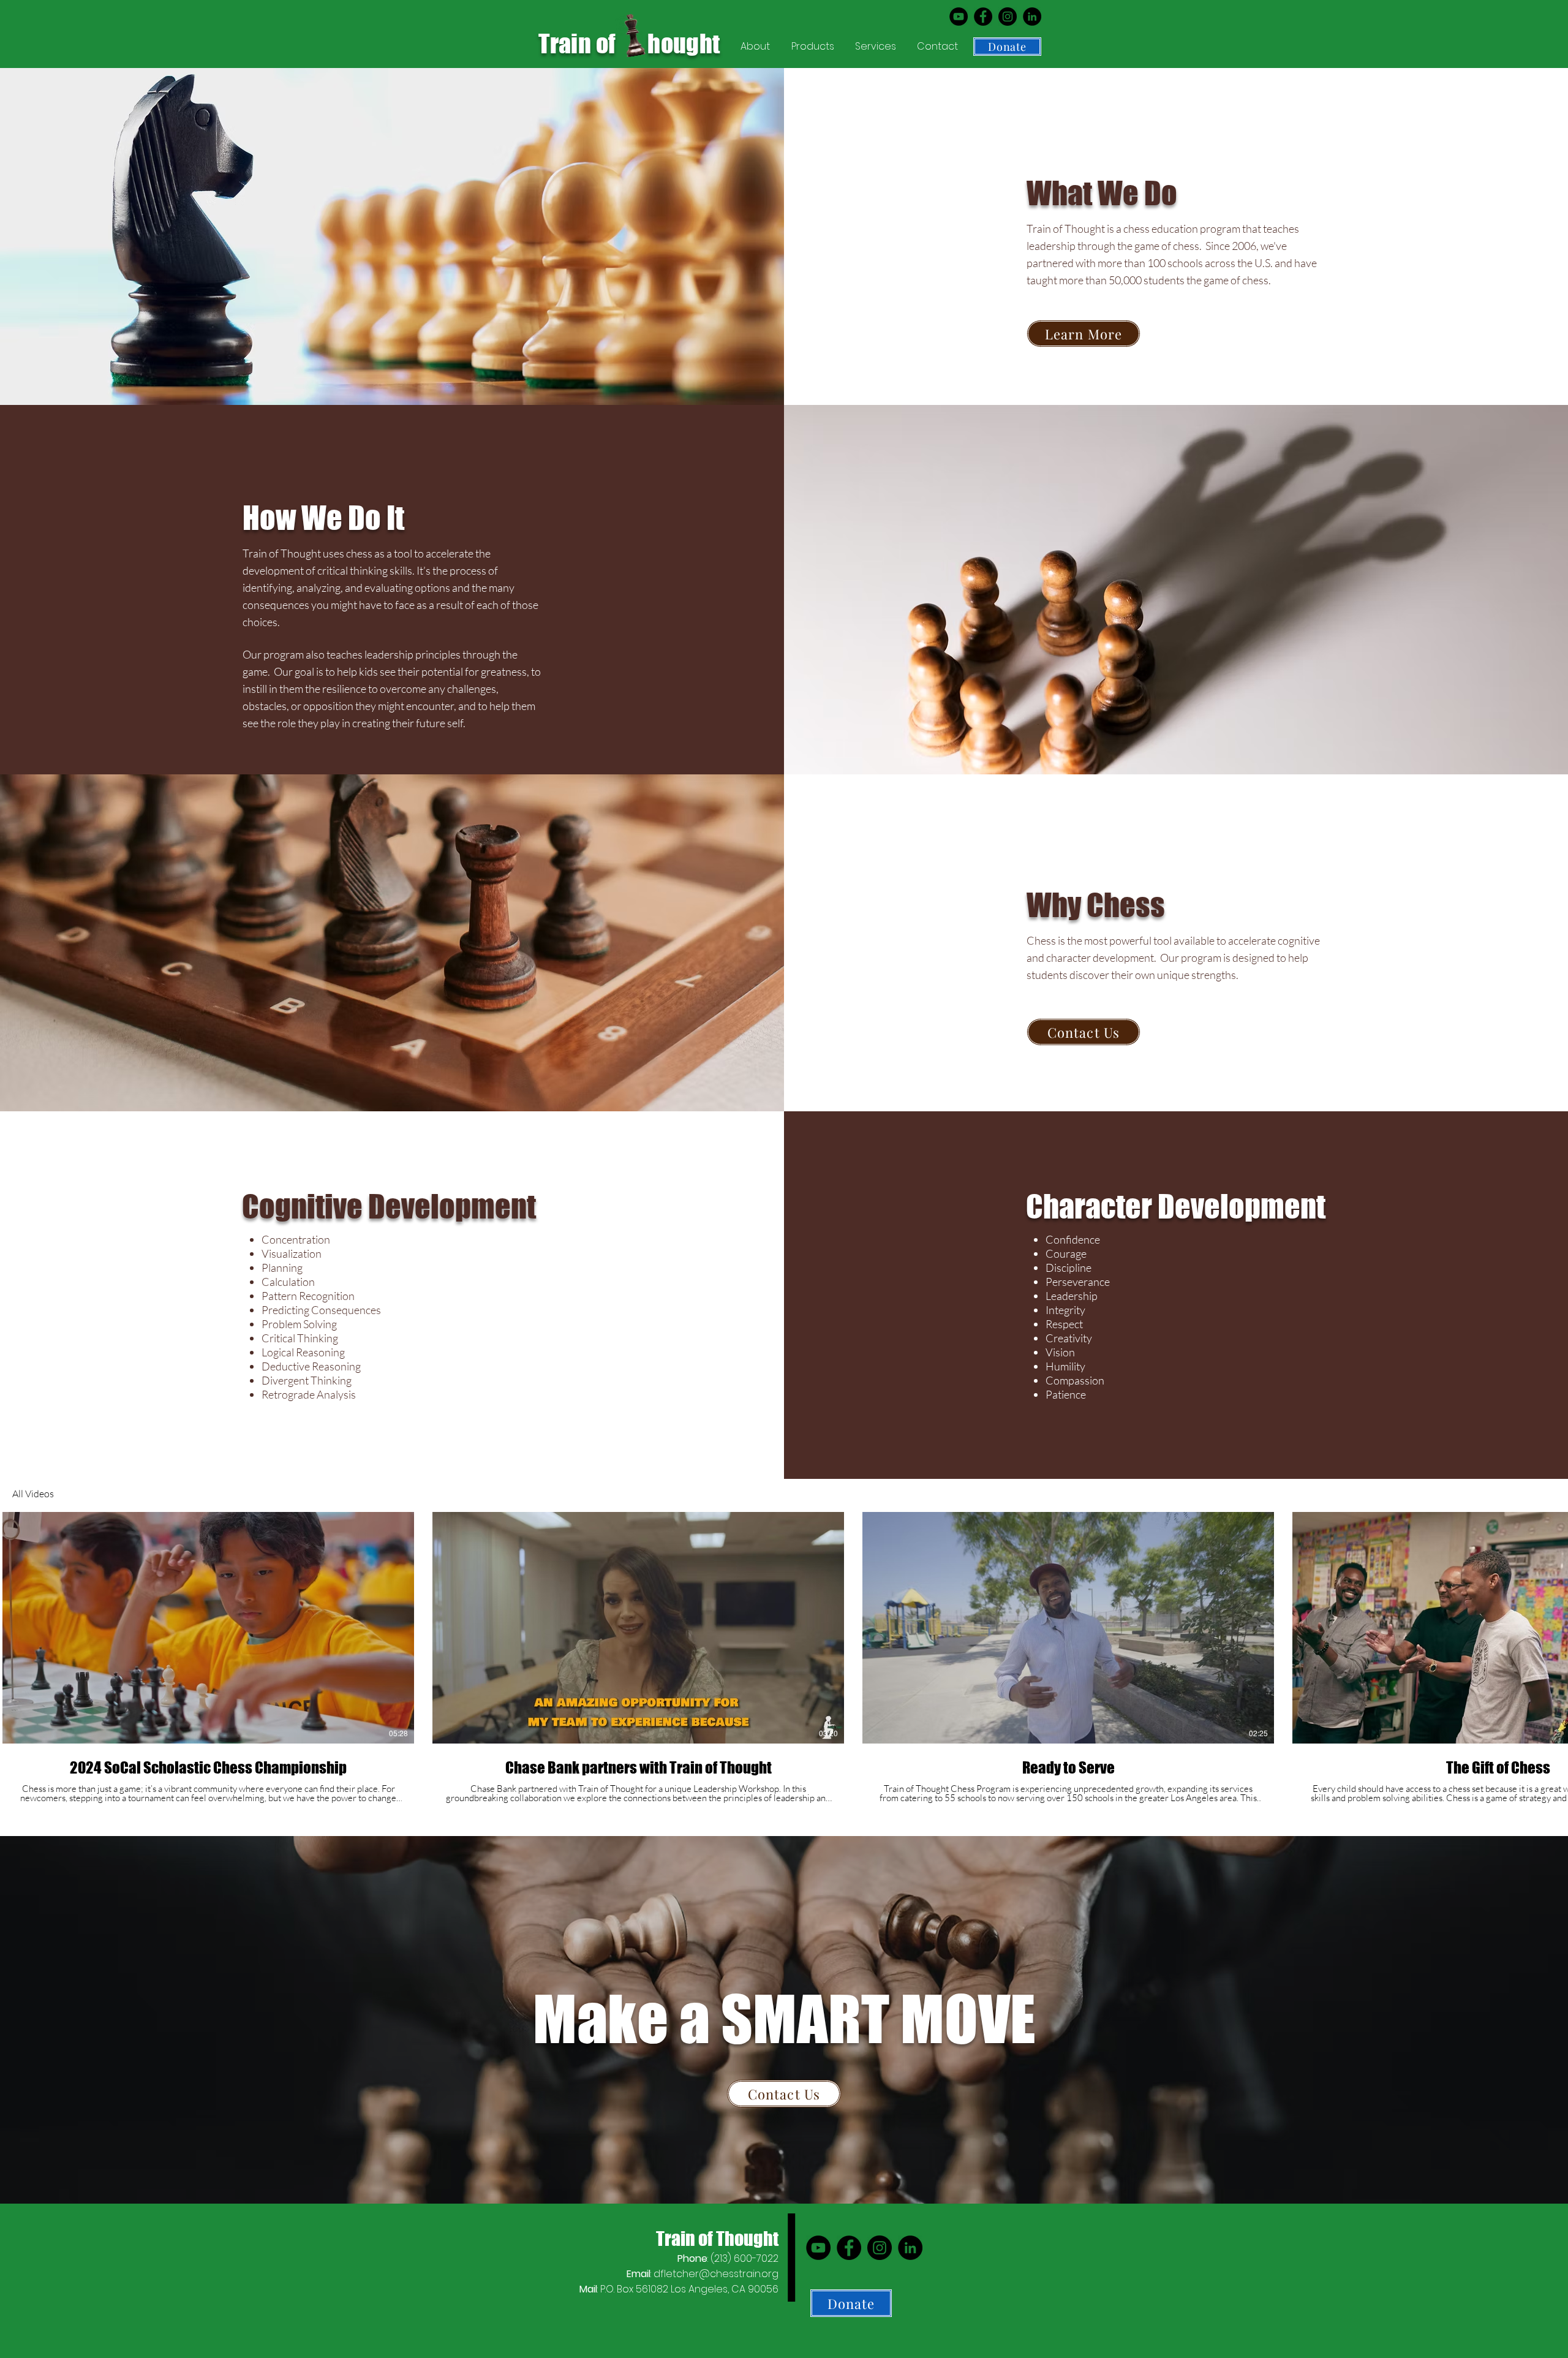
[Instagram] (1008, 17)
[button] (757, 47)
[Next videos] (1551, 1625)
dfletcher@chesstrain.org (716, 2274)
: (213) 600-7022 (728, 2258)
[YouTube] (959, 17)
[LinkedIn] (1032, 17)
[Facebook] (983, 17)
